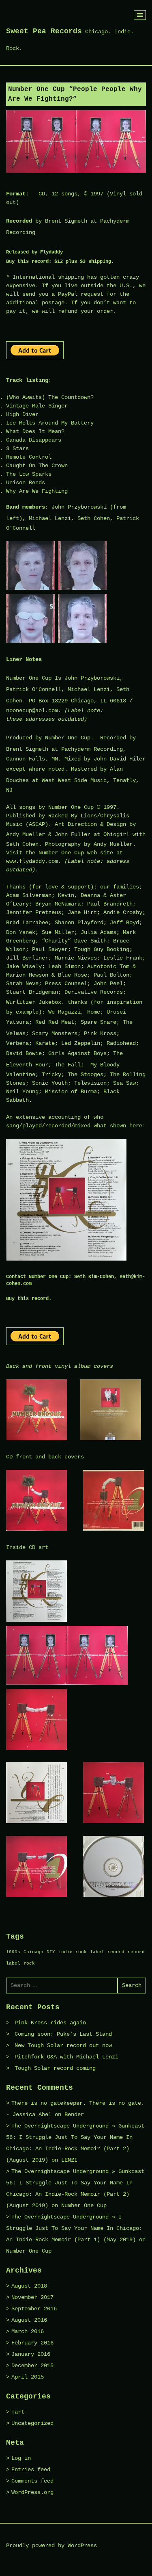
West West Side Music (74, 780)
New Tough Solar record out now (63, 2045)
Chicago (33, 1952)
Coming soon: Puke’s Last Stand (63, 2034)
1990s (13, 1952)
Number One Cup (29, 678)
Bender (74, 2115)
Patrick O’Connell (34, 689)
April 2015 (28, 2377)
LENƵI (69, 2160)
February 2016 (32, 2343)
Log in (21, 2458)
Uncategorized (32, 2423)
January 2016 (31, 2354)
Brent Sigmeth (66, 221)
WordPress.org (32, 2492)
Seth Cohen (94, 518)
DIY (51, 1952)
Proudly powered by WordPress (51, 2546)
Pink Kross (100, 1033)
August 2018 (29, 2286)
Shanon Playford (79, 923)
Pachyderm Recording (92, 749)
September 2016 (34, 2309)
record (116, 1952)
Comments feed (32, 2481)
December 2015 (32, 2366)
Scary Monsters (55, 1033)
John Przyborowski (79, 507)
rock (29, 1963)
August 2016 (29, 2320)
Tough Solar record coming (55, 2068)
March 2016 (28, 2331)
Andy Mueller (26, 834)
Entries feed (31, 2470)
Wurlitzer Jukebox (34, 1002)
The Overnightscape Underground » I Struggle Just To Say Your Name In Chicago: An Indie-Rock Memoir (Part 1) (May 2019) (74, 2228)
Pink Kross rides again (50, 2023)
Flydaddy (51, 252)
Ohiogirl (116, 834)
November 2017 (32, 2297)
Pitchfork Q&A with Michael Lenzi (66, 2057)
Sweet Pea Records (44, 31)
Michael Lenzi (50, 518)
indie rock (73, 1952)
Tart (18, 2412)
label (97, 1952)
